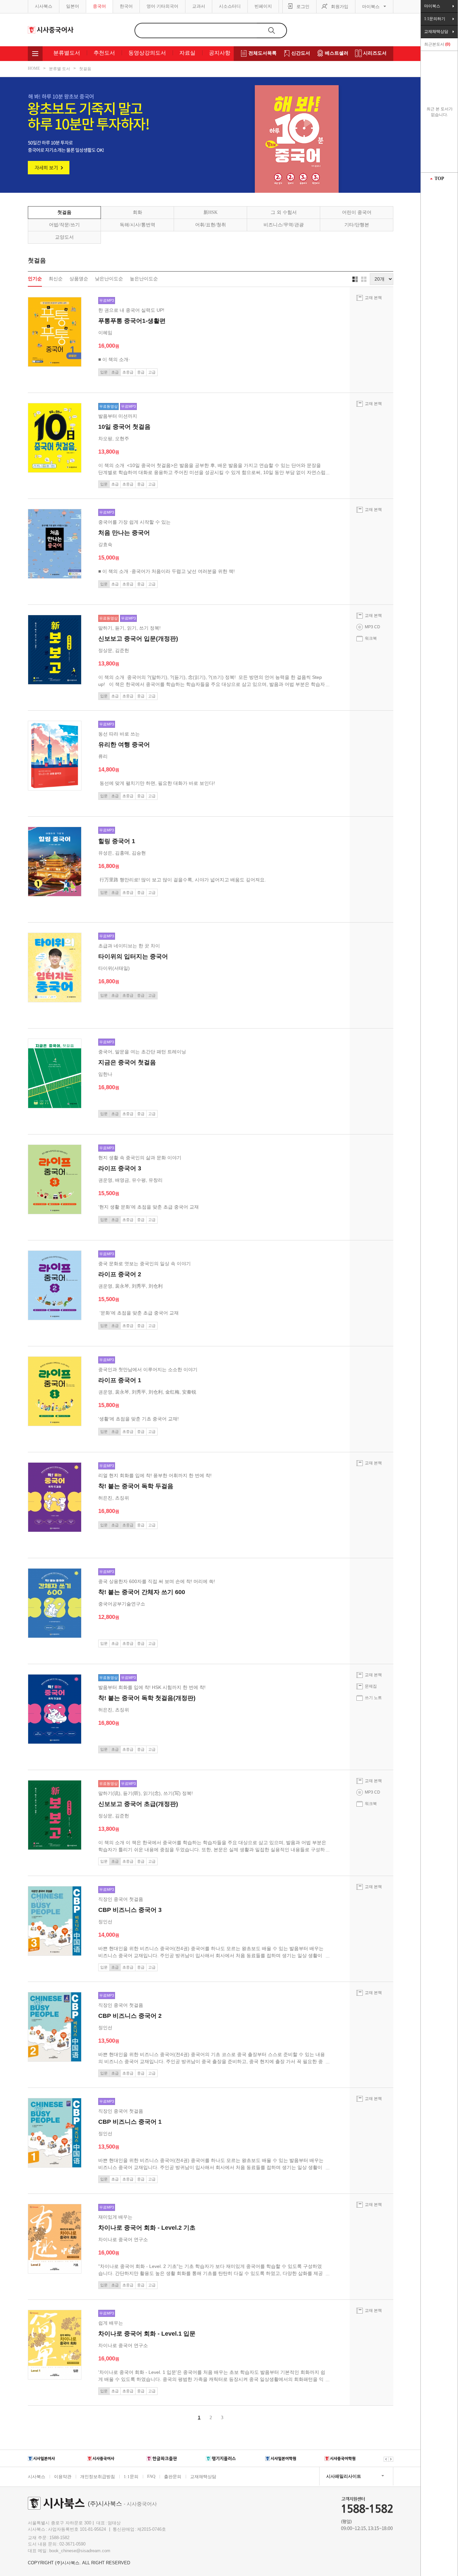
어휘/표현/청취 (211, 225)
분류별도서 (67, 53)
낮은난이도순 (109, 279)
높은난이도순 (144, 279)
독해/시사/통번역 (137, 225)
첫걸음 (85, 69)
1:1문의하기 (435, 19)
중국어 (99, 6)
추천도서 (104, 53)
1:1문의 (131, 2477)
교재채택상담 (203, 2477)
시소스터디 (230, 6)
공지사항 (220, 53)
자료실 (187, 53)
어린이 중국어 (357, 212)
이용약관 (63, 2477)
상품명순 (79, 279)
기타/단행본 (357, 225)
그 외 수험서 (284, 212)
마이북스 (371, 7)
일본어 (73, 6)
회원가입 (340, 7)
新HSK (211, 212)
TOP (439, 179)
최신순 (56, 279)
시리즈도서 (375, 53)
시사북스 (44, 6)
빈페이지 (263, 6)
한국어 (126, 6)
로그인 (303, 7)
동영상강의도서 (147, 53)
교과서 (199, 6)
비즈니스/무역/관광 (284, 225)
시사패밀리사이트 (344, 2476)
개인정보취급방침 (98, 2477)
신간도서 (301, 53)
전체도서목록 (263, 53)
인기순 (35, 279)
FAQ (151, 2476)
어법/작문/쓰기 (64, 225)
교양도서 (64, 237)
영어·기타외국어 (162, 6)
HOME (34, 68)
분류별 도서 (60, 69)
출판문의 (173, 2477)
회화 (137, 212)
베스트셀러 (337, 53)
